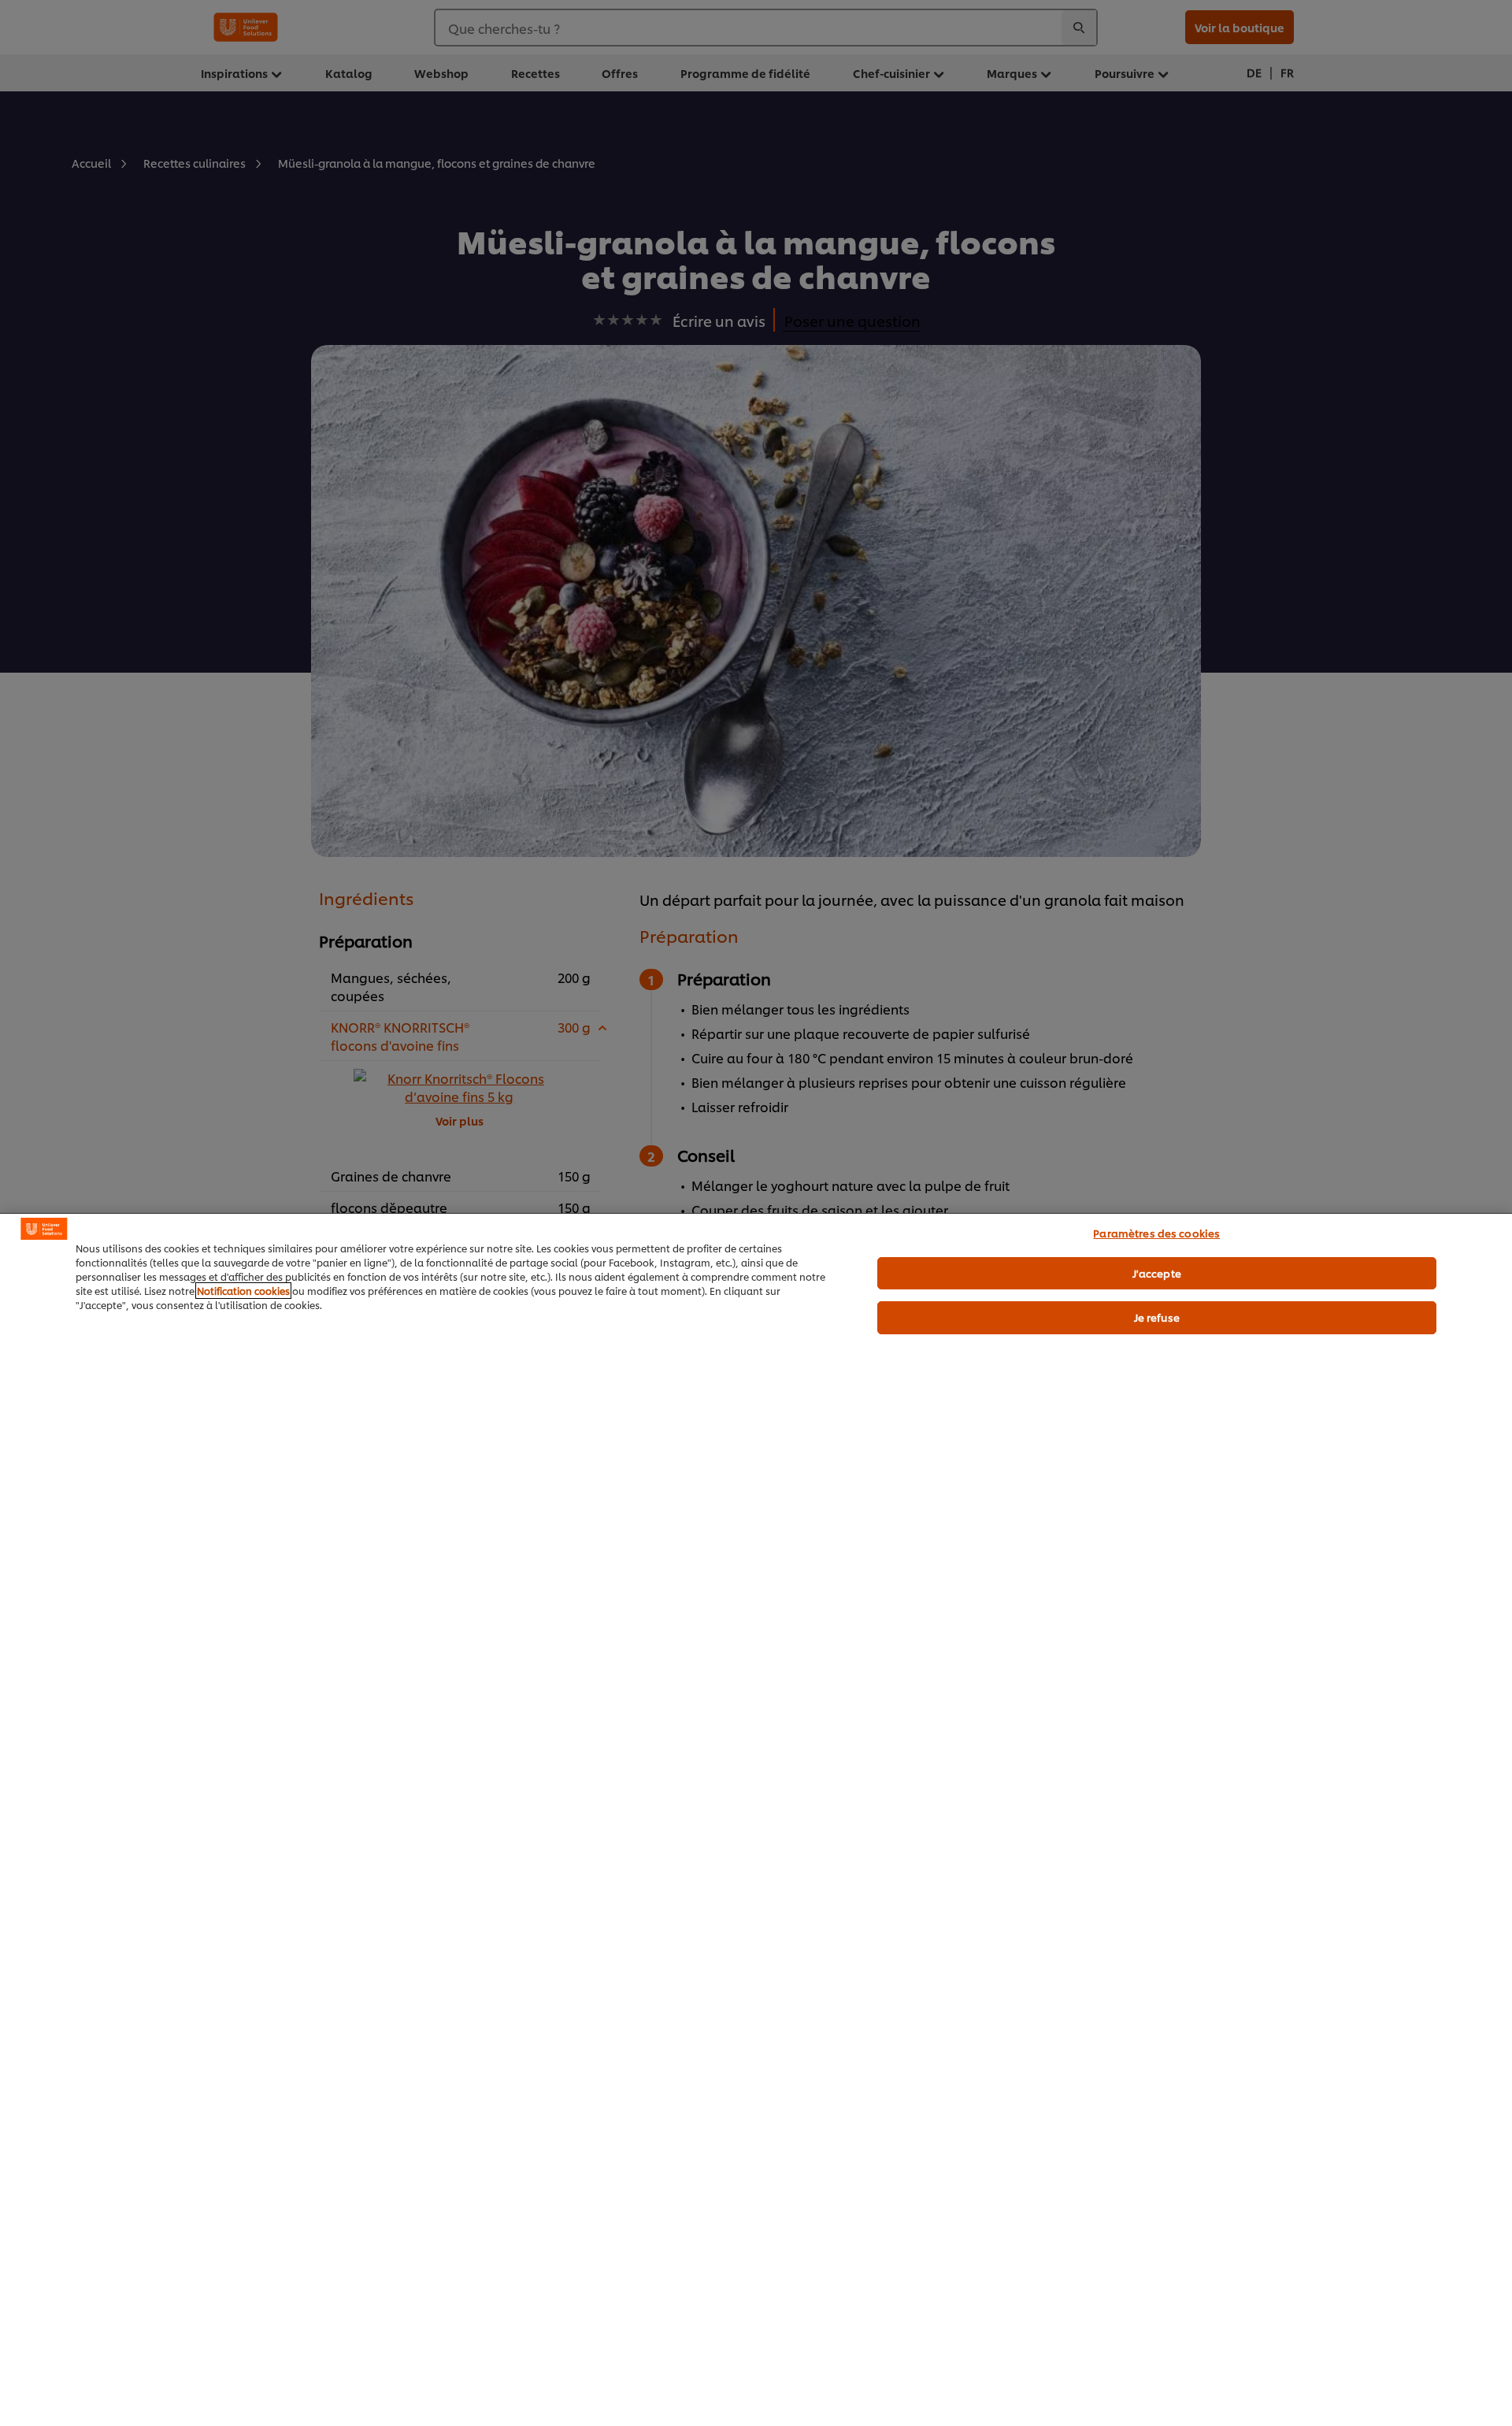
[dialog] (756, 1819)
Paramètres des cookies (1156, 1233)
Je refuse (1157, 1317)
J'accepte (1157, 1273)
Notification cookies (243, 1291)
